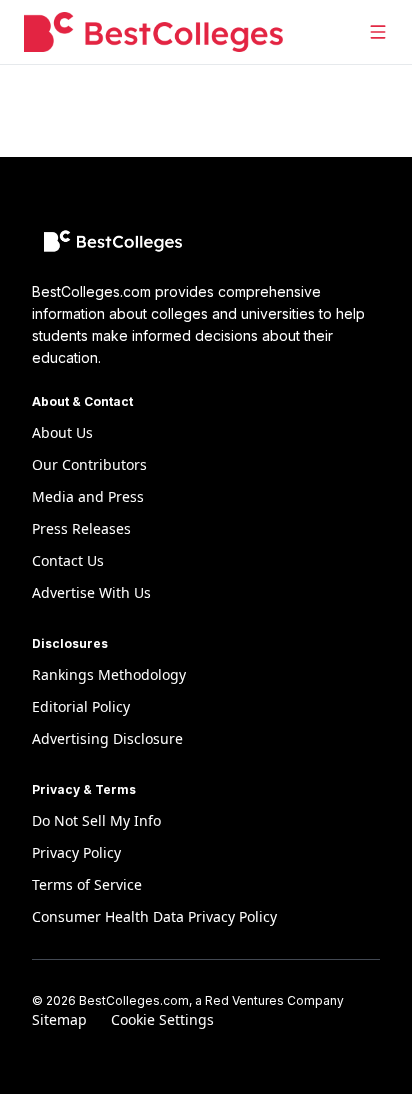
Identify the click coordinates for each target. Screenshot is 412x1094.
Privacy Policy (76, 852)
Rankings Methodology (109, 674)
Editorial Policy (81, 706)
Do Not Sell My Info (96, 820)
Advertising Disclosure (107, 738)
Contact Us (68, 560)
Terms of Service (87, 884)
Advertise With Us (91, 592)
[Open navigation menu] (378, 32)
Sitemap (59, 1019)
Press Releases (81, 528)
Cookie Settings (162, 1019)
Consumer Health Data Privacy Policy (154, 916)
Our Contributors (89, 464)
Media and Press (88, 496)
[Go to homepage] (153, 32)
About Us (62, 432)
